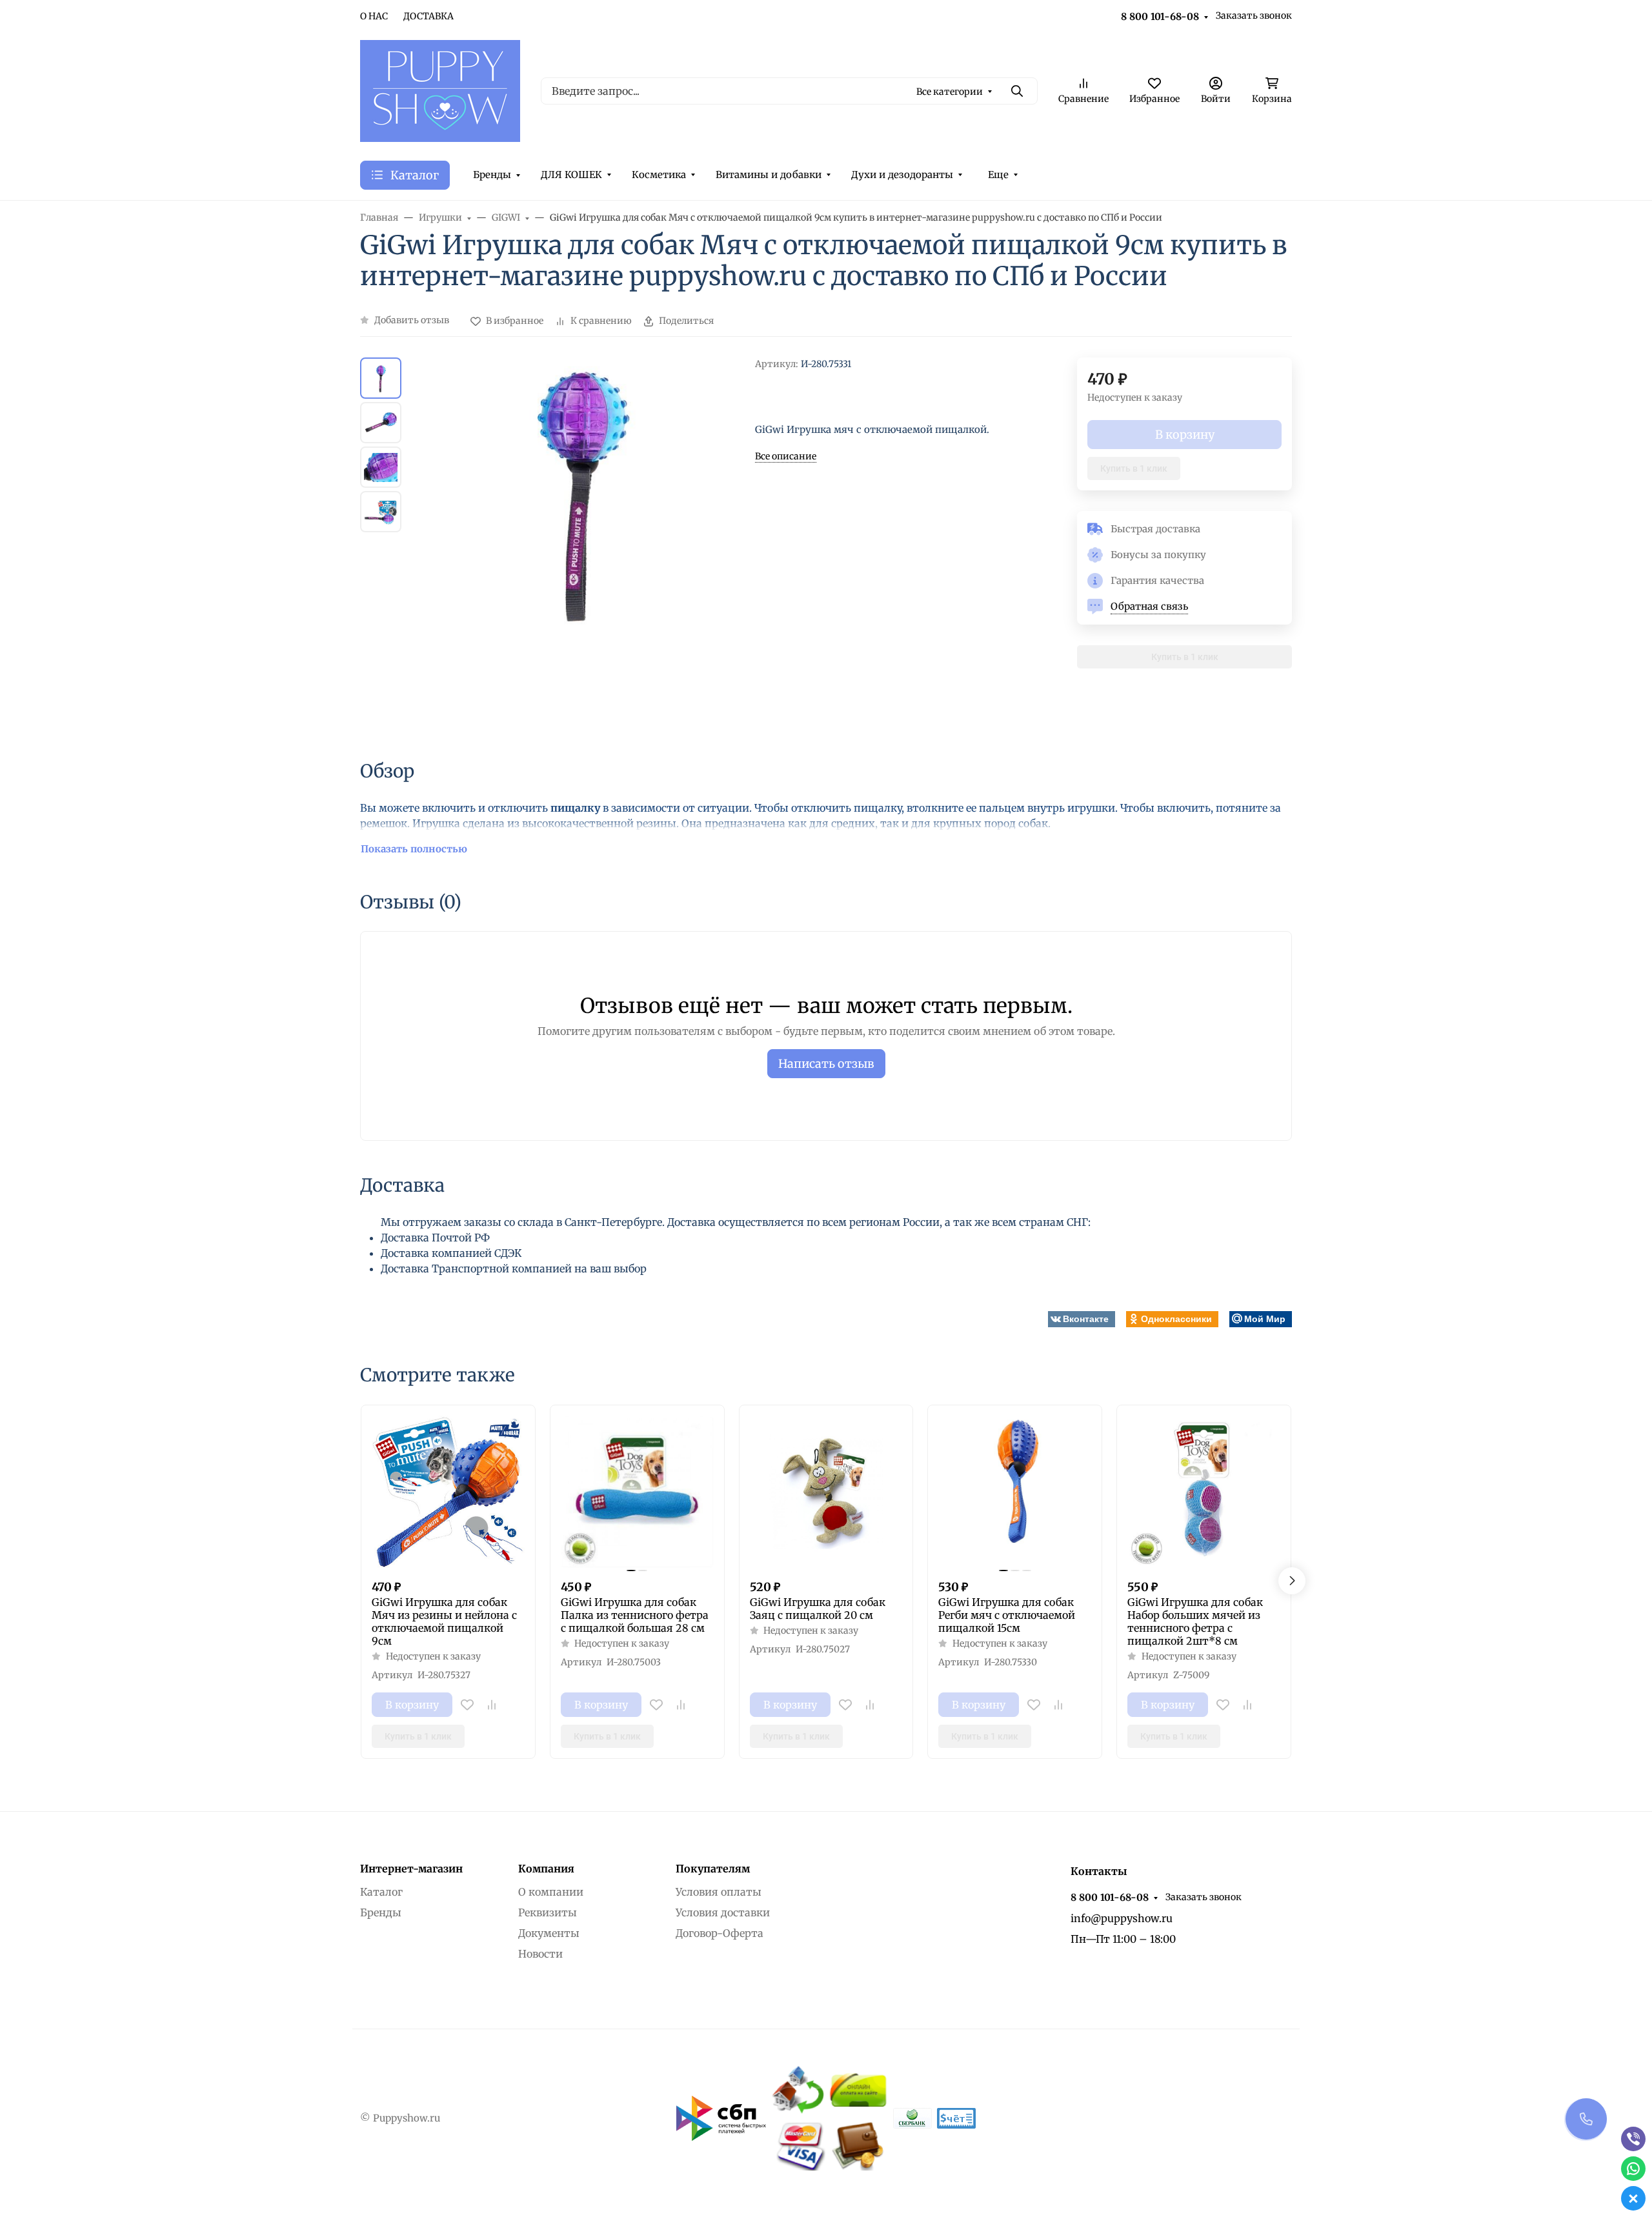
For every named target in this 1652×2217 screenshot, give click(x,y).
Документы (549, 1933)
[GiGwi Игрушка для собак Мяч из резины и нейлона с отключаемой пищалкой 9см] (448, 1492)
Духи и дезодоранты (902, 175)
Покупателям (713, 1869)
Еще (998, 175)
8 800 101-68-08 (1160, 16)
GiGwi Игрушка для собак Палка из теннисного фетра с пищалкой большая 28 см (635, 1615)
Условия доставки (723, 1912)
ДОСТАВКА (428, 16)
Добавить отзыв (412, 320)
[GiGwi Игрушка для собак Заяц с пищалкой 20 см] (826, 1492)
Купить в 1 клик (1134, 468)
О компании (551, 1892)
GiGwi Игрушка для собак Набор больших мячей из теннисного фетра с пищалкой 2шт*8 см (1195, 1621)
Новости (540, 1954)
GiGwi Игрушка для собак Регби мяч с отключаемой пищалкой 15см (1007, 1615)
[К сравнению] (492, 1705)
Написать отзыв (826, 1064)
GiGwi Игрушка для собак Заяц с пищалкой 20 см (818, 1609)
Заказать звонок (1254, 15)
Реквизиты (548, 1912)
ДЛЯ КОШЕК (571, 175)
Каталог (381, 1892)
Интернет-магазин (411, 1869)
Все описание (786, 456)
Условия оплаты (719, 1892)
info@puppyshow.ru (1122, 1918)
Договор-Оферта (720, 1933)
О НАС (374, 16)
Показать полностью (414, 849)
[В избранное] (467, 1705)
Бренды (492, 175)
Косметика (659, 175)
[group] (581, 547)
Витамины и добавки (769, 175)
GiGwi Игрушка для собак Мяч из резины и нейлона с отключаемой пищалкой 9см (444, 1621)
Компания (546, 1869)
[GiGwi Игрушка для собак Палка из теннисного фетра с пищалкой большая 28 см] (637, 1492)
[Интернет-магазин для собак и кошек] (440, 90)
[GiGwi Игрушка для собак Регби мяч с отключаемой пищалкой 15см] (1015, 1492)
